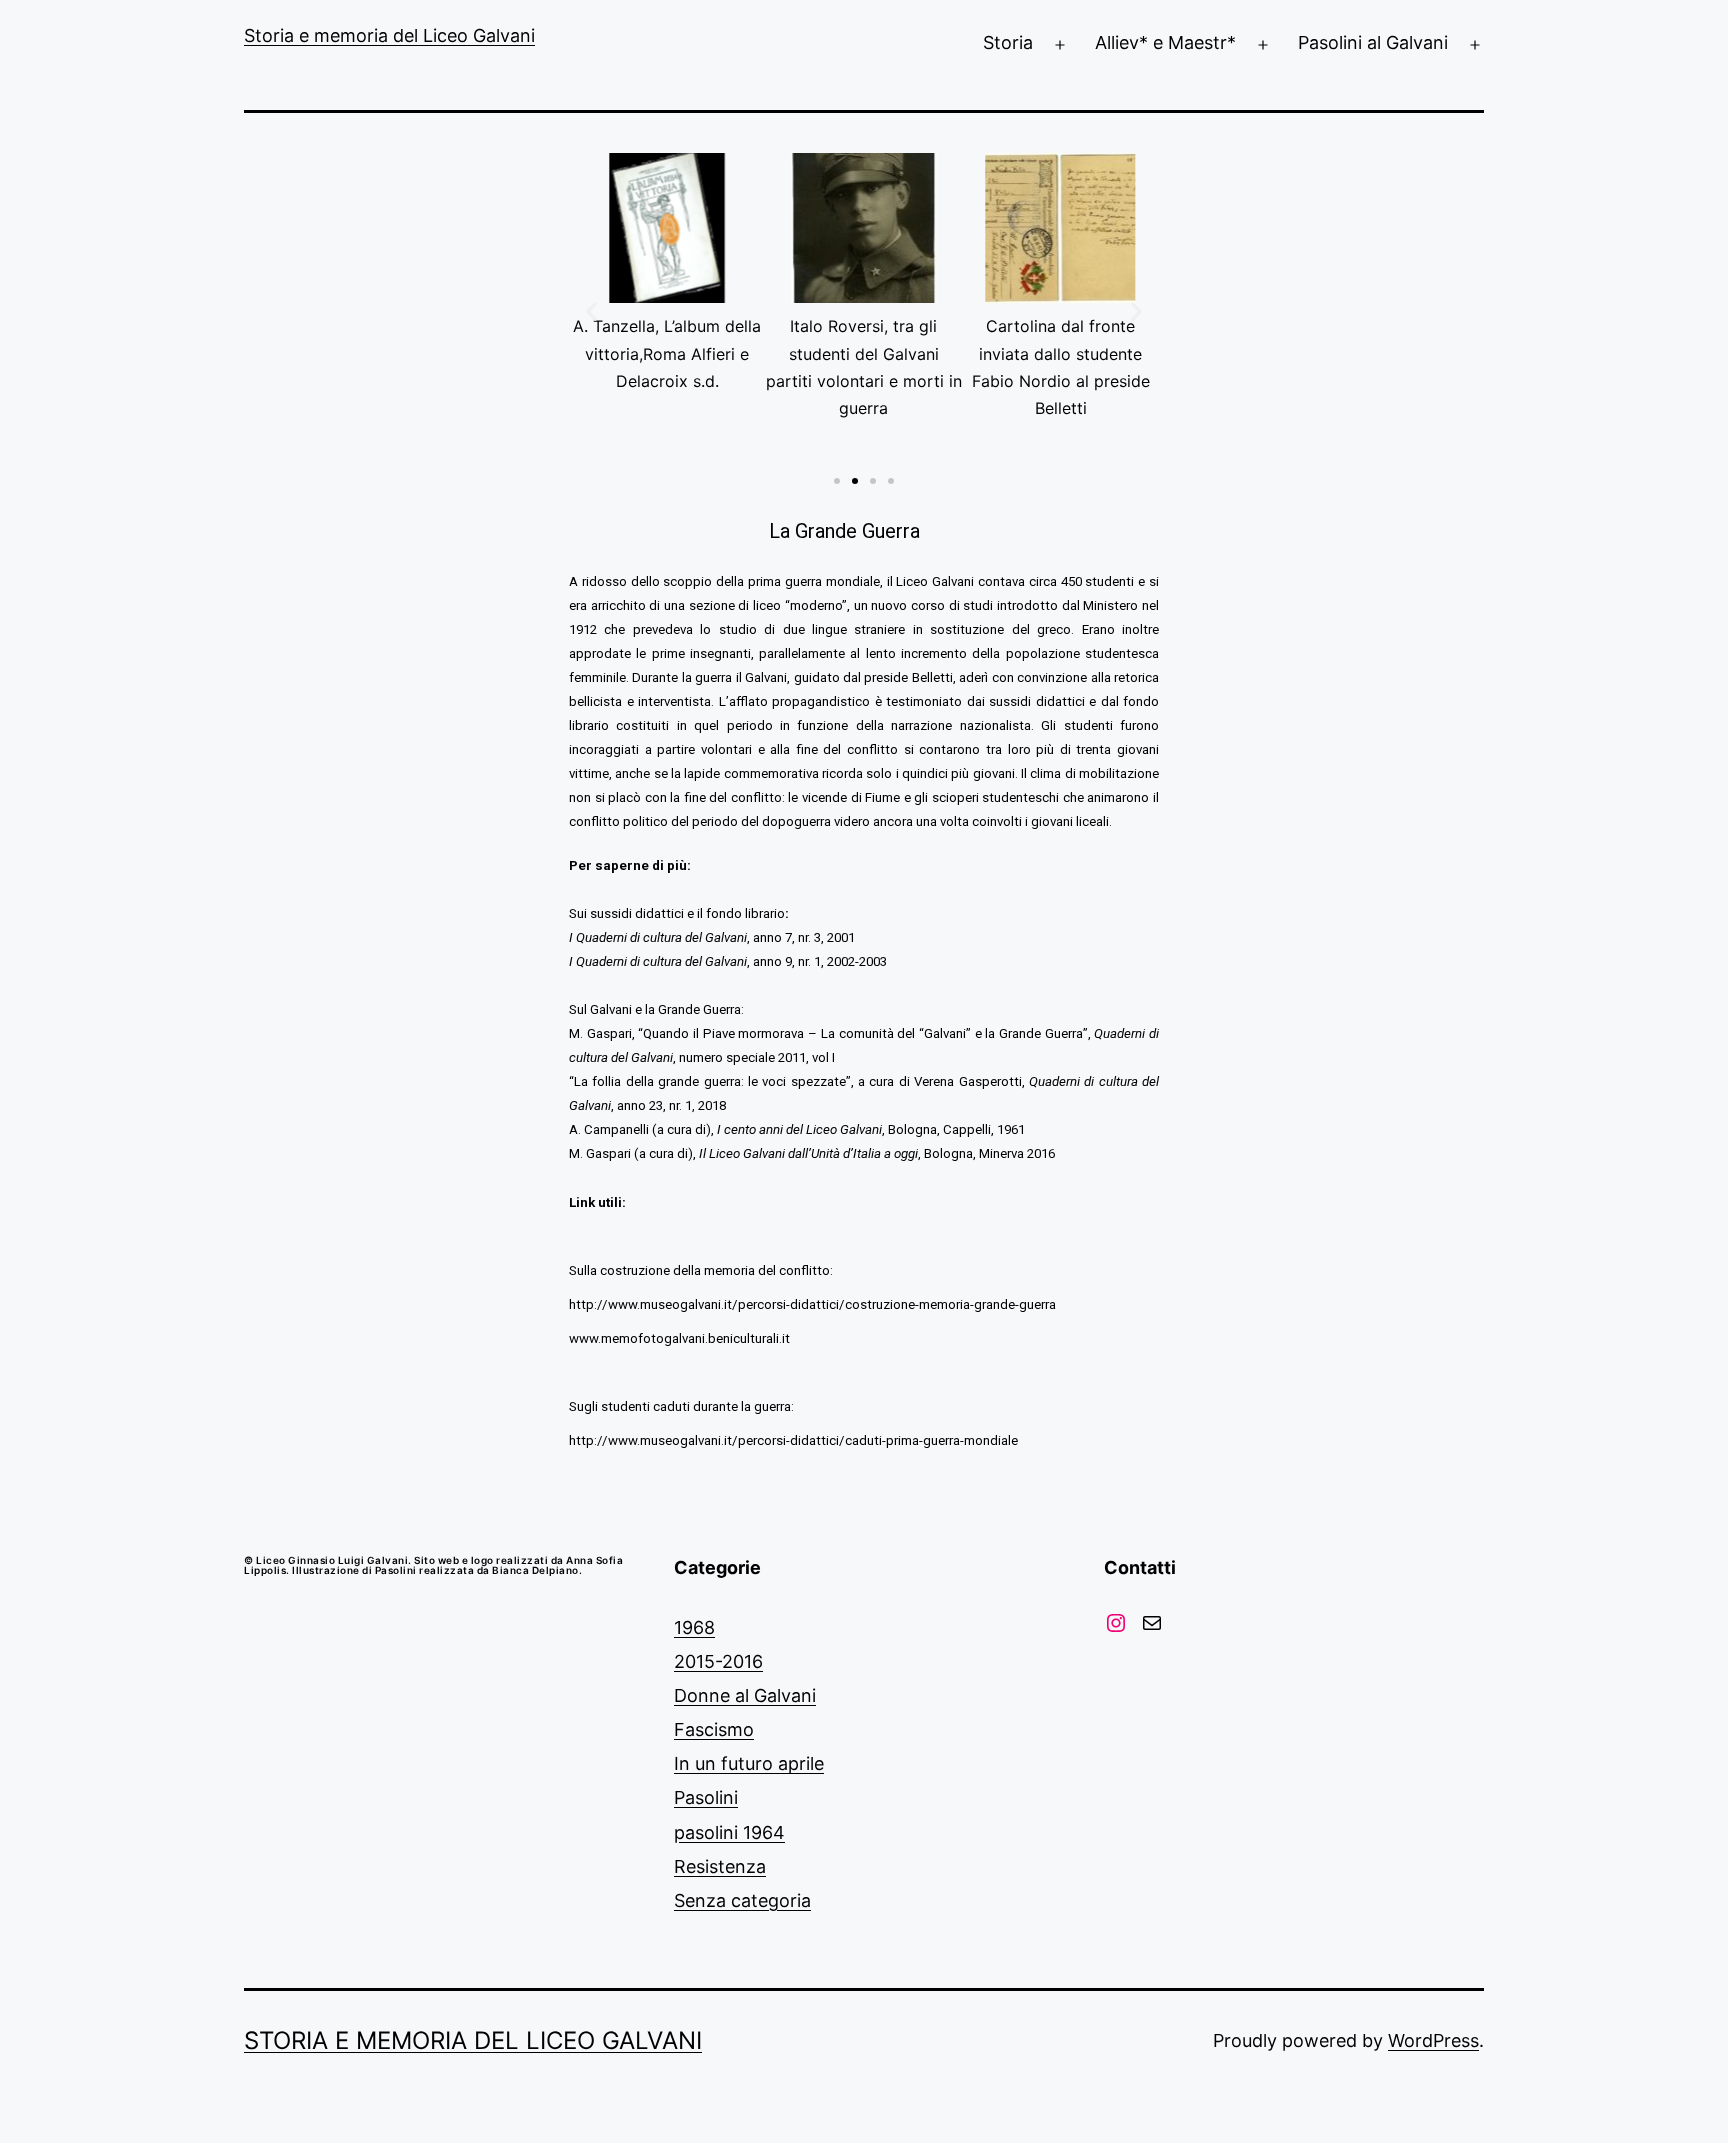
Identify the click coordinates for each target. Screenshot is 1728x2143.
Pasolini (706, 1797)
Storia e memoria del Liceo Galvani (389, 35)
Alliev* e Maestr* (1165, 42)
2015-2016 (718, 1661)
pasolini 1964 (729, 1832)
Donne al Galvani (745, 1695)
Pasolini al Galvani (1373, 42)
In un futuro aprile (749, 1763)
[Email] (1152, 1623)
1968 (694, 1627)
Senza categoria (742, 1900)
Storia (1008, 42)
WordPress (1433, 2040)
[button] (837, 481)
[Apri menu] (1060, 45)
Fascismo (714, 1729)
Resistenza (720, 1866)
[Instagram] (1116, 1623)
